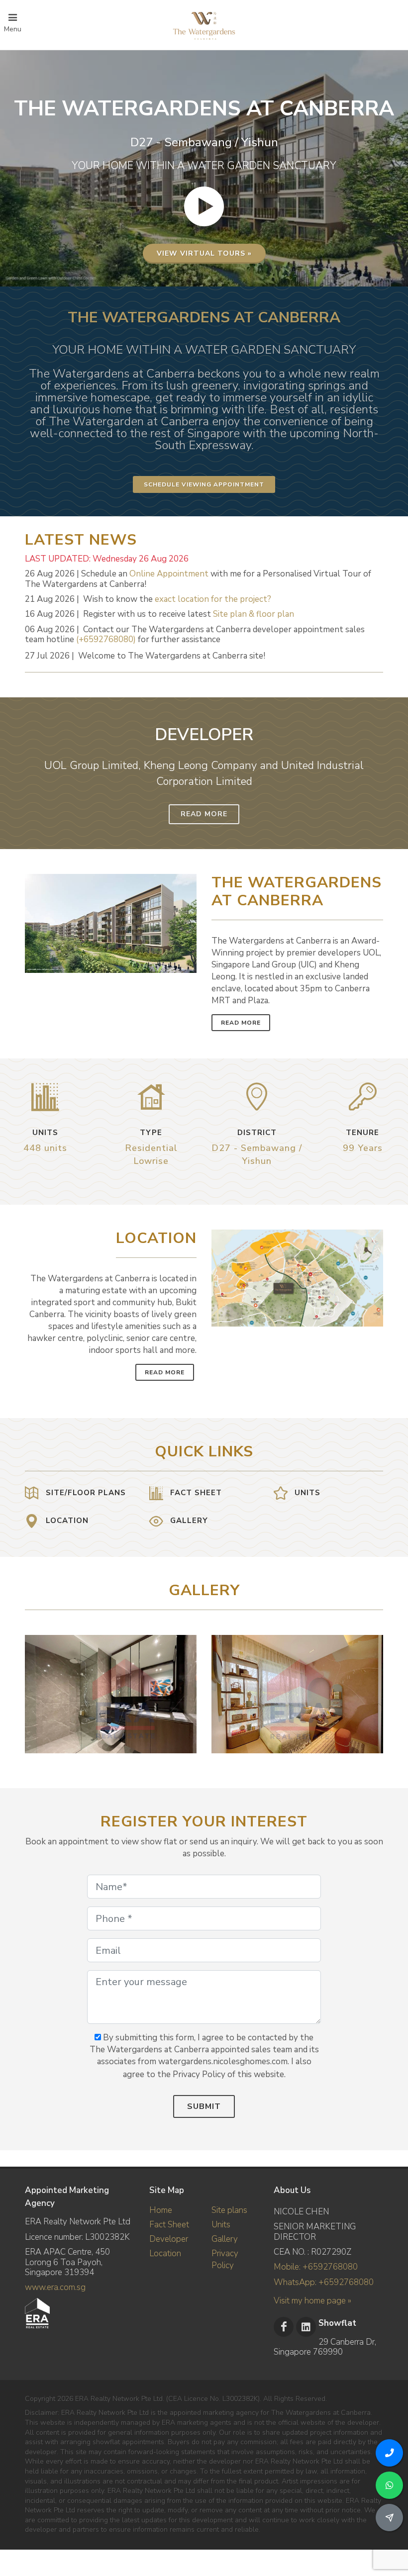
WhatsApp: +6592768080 (324, 2282)
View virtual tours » (204, 253)
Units (221, 2225)
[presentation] (374, 1689)
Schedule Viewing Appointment (204, 484)
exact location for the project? (213, 599)
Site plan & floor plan (254, 614)
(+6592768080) (106, 639)
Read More (204, 814)
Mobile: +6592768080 (316, 2267)
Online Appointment (169, 574)
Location (165, 2253)
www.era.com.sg (55, 2287)
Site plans (229, 2210)
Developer (169, 2239)
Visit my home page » (312, 2301)
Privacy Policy (225, 2259)
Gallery (225, 2239)
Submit (204, 2106)
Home (161, 2210)
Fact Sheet (169, 2225)
